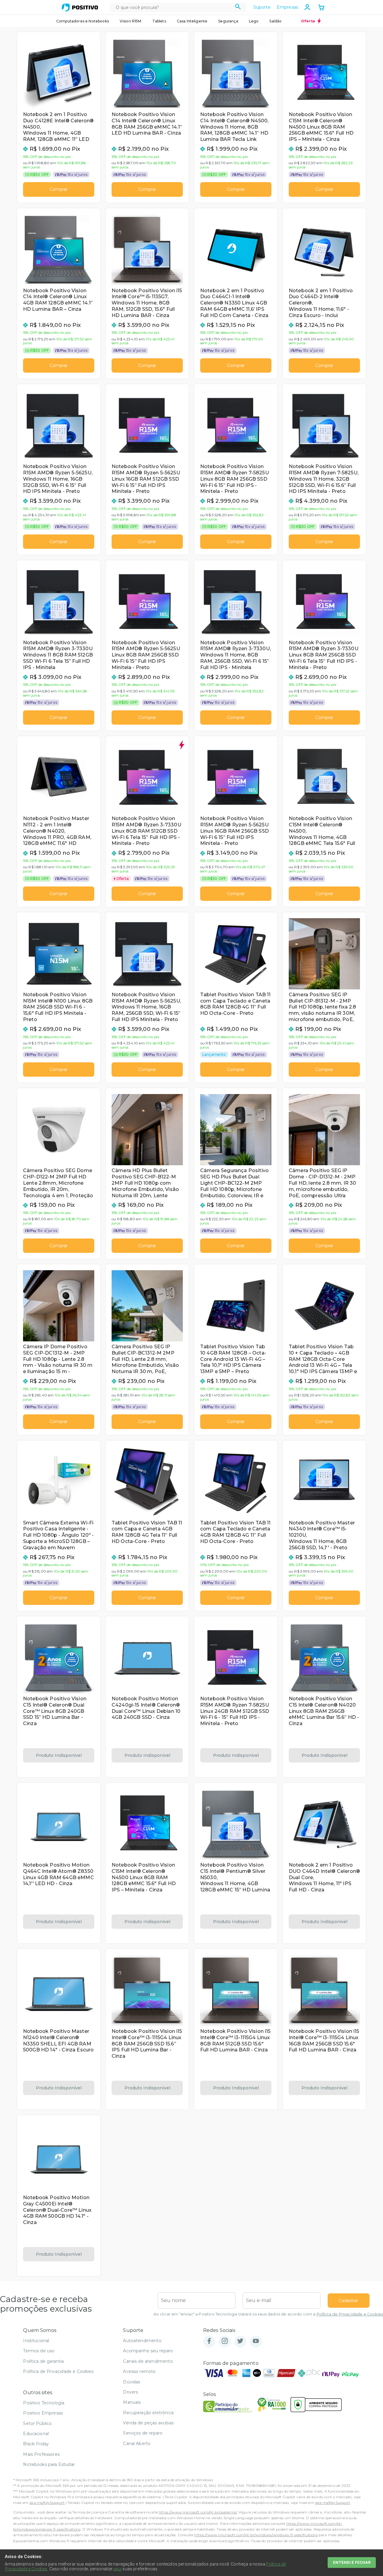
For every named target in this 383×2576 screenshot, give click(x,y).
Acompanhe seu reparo (148, 2351)
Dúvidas (132, 2382)
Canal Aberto (137, 2444)
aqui (118, 2569)
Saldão (275, 21)
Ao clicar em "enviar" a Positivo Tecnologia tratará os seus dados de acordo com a (268, 2314)
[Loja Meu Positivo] (80, 7)
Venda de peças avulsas (148, 2423)
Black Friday (36, 2444)
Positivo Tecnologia (44, 2403)
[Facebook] (209, 2341)
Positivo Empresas (43, 2413)
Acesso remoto (139, 2371)
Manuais (132, 2402)
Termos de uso (39, 2351)
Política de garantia (43, 2361)
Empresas (287, 7)
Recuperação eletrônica (148, 2413)
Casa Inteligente (192, 21)
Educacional (36, 2434)
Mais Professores (41, 2454)
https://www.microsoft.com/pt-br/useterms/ (198, 2512)
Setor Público (37, 2423)
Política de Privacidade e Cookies (350, 2314)
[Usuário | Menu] (307, 7)
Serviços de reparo (143, 2433)
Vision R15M (131, 21)
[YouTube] (256, 2341)
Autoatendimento (142, 2341)
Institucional (36, 2341)
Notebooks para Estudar (49, 2464)
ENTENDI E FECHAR (352, 2562)
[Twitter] (240, 2341)
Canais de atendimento (148, 2361)
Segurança (228, 21)
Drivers (130, 2392)
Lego (254, 21)
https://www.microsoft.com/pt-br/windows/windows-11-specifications (256, 2535)
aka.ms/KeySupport (47, 2503)
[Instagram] (225, 2341)
